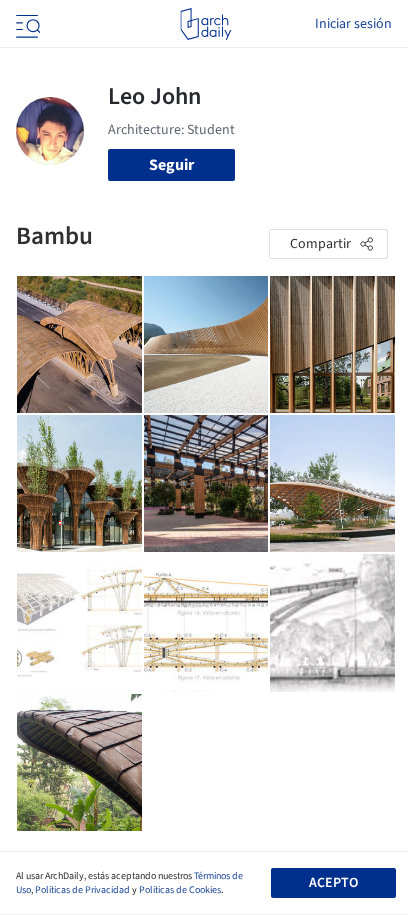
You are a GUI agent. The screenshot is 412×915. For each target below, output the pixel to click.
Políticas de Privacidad (82, 890)
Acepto (333, 883)
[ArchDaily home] (205, 24)
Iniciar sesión (353, 24)
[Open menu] (26, 24)
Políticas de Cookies (180, 890)
